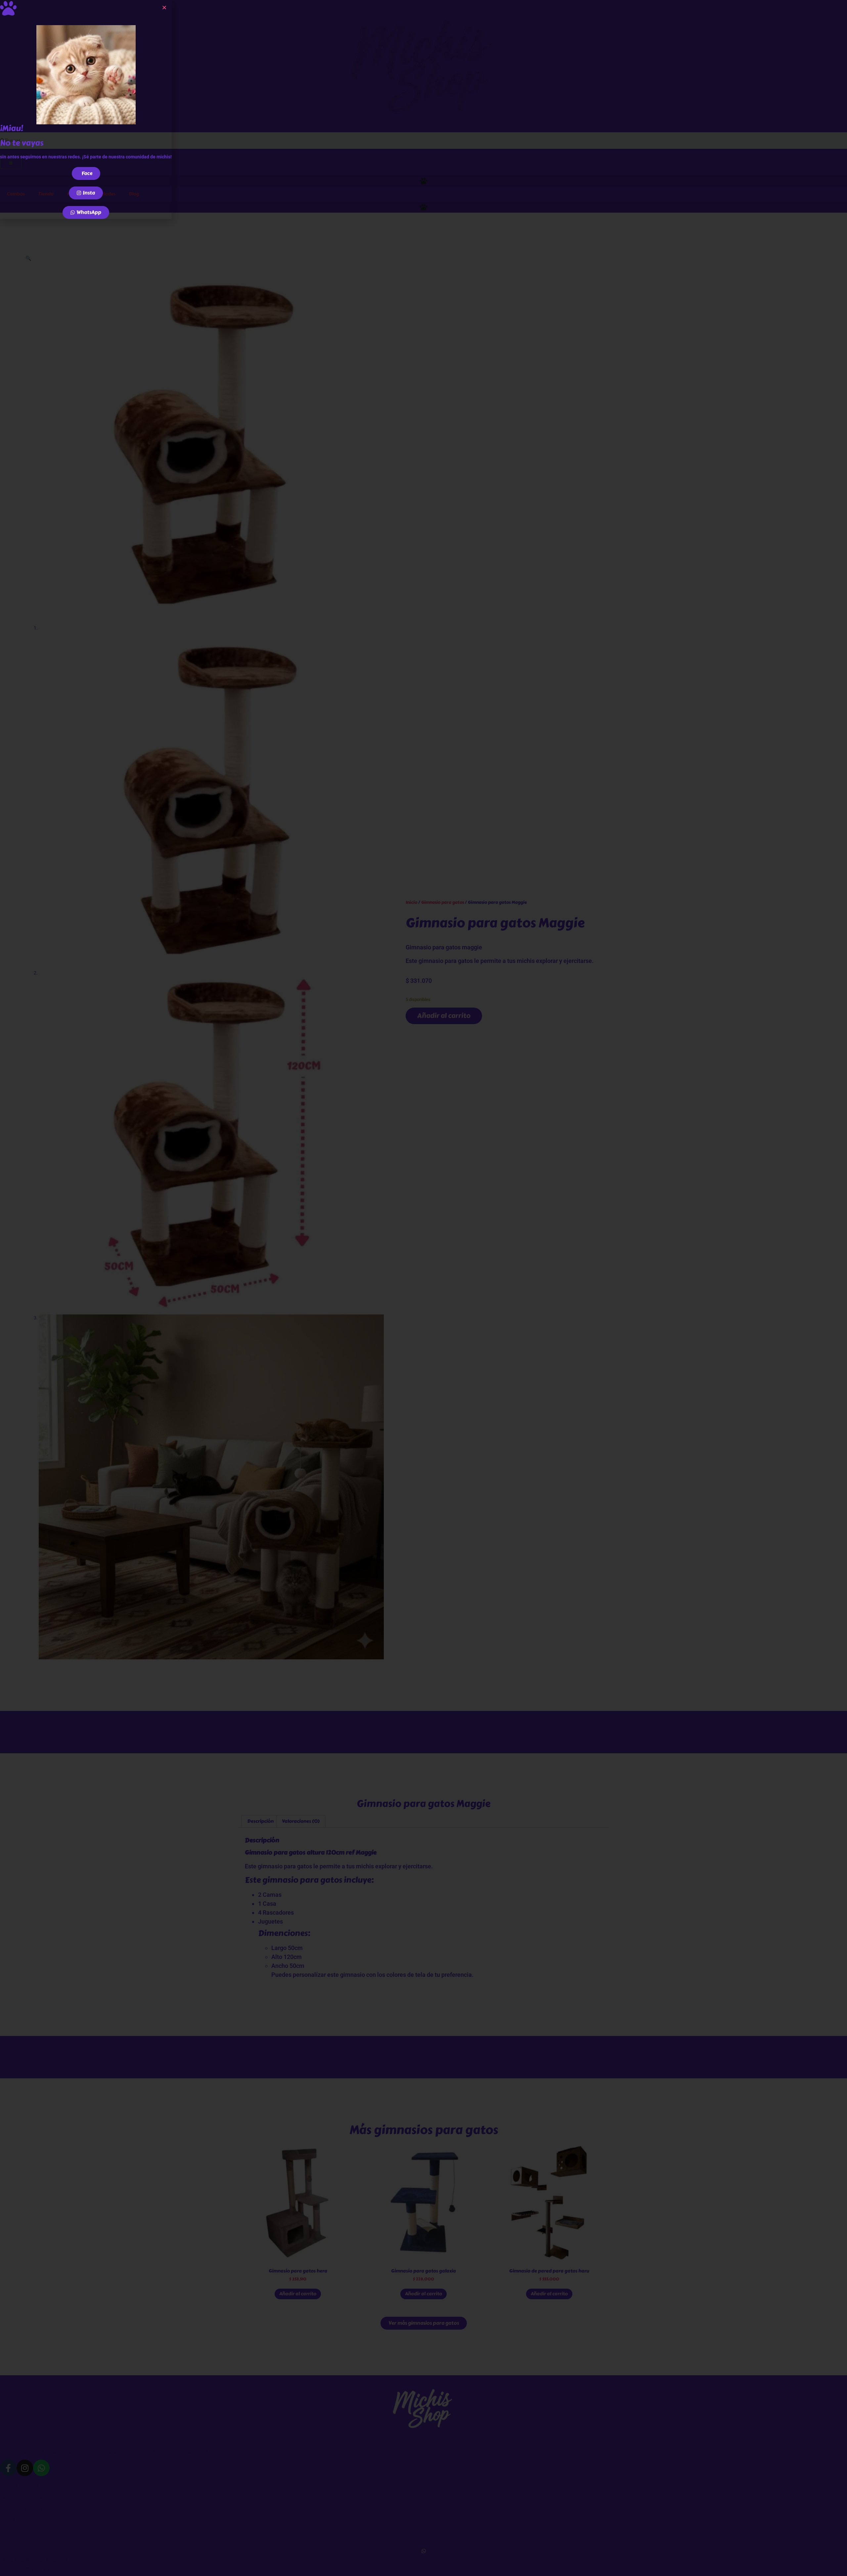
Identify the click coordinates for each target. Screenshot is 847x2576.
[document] (423, 1288)
